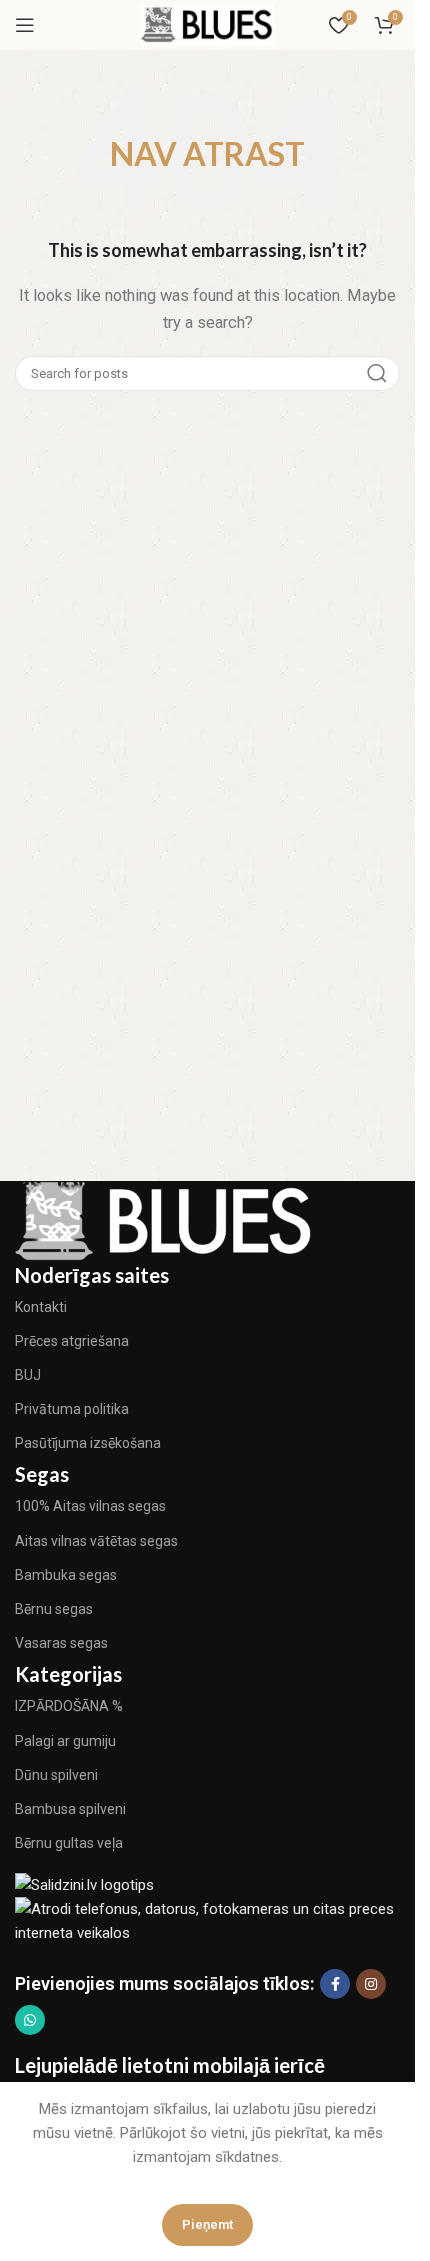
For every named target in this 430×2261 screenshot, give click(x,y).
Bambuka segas (66, 1575)
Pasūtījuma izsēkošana (88, 1443)
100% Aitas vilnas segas (90, 1506)
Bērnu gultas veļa (69, 1843)
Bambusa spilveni (70, 1809)
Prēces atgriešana (72, 1341)
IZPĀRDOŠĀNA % (69, 1706)
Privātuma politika (72, 1409)
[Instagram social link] (371, 1984)
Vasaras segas (61, 1643)
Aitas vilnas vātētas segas (96, 1541)
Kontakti (41, 1307)
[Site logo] (207, 24)
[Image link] (165, 1219)
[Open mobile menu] (25, 25)
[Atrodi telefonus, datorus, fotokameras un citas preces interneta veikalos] (213, 1920)
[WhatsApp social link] (30, 2020)
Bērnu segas (54, 1609)
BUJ (28, 1375)
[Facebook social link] (335, 1984)
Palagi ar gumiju (65, 1741)
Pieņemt (207, 2224)
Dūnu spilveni (56, 1775)
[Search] (377, 373)
